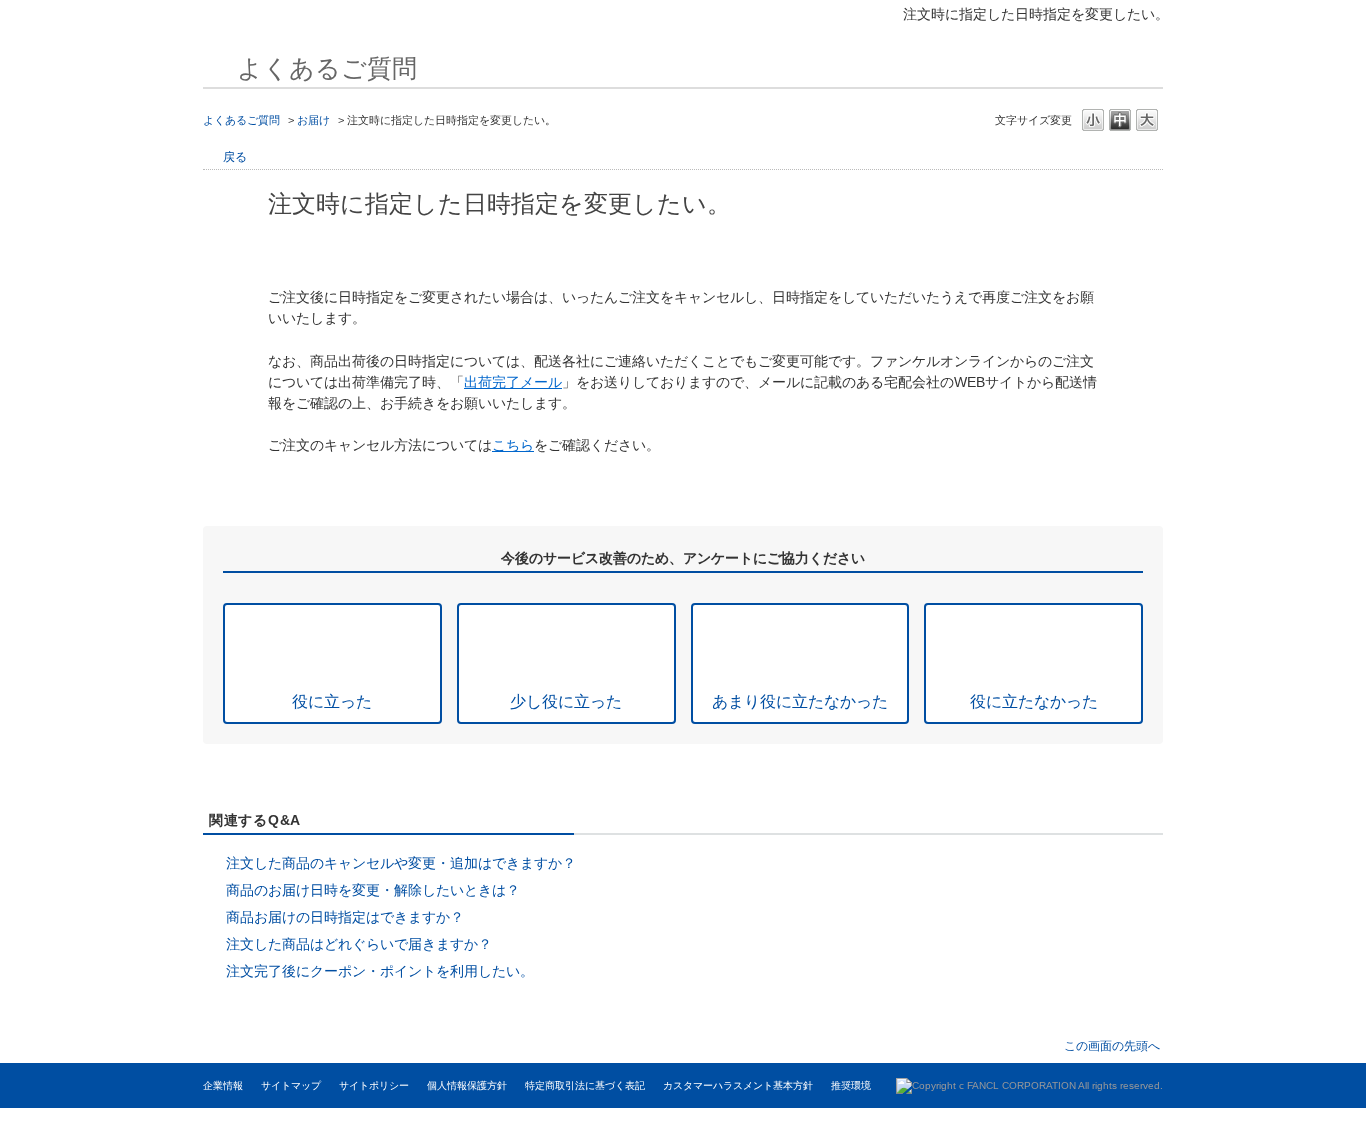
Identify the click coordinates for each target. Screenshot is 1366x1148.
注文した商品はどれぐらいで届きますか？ (359, 944)
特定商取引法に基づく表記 (585, 1085)
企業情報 (223, 1085)
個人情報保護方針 (467, 1085)
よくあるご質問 (241, 120)
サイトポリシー (374, 1085)
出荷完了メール (513, 382)
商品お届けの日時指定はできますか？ (345, 917)
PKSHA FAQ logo (1249, 1128)
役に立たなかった (1034, 701)
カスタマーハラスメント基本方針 (738, 1085)
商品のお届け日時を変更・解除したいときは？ (373, 890)
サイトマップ (291, 1085)
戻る (235, 157)
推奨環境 (851, 1085)
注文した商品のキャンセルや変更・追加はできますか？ (401, 863)
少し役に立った (566, 701)
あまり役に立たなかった (800, 701)
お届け (313, 120)
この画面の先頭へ (1112, 1045)
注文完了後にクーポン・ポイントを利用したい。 (380, 971)
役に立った (332, 701)
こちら (513, 445)
